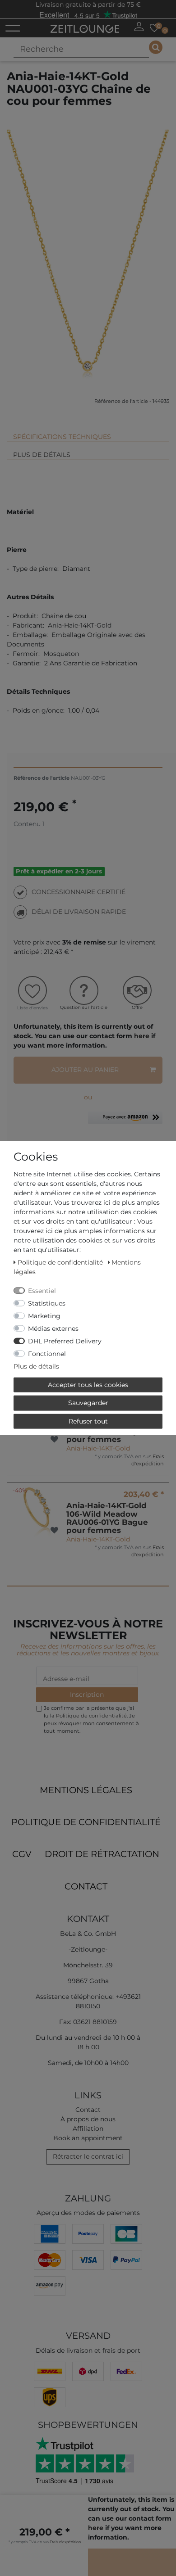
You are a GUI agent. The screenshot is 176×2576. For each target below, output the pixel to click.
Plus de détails (42, 455)
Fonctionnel (47, 1353)
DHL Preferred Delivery (65, 1341)
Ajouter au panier (85, 1070)
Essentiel (42, 1290)
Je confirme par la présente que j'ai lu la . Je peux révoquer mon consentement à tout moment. (91, 1719)
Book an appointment (88, 2138)
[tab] (88, 433)
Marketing (44, 1315)
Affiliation (88, 2129)
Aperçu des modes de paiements (88, 2213)
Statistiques (47, 1303)
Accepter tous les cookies (88, 1384)
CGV (22, 1854)
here (142, 1036)
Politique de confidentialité (86, 1822)
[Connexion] (139, 27)
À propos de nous (88, 2119)
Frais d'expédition (148, 1460)
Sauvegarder (88, 1403)
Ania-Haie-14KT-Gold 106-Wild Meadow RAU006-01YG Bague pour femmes (107, 1518)
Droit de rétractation (102, 1854)
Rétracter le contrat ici (88, 2156)
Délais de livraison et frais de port (88, 2350)
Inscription (87, 1695)
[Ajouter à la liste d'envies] (54, 1439)
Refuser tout (88, 1421)
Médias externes (53, 1328)
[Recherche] (156, 47)
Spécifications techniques (62, 437)
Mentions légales (86, 1790)
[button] (125, 1121)
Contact (86, 1886)
